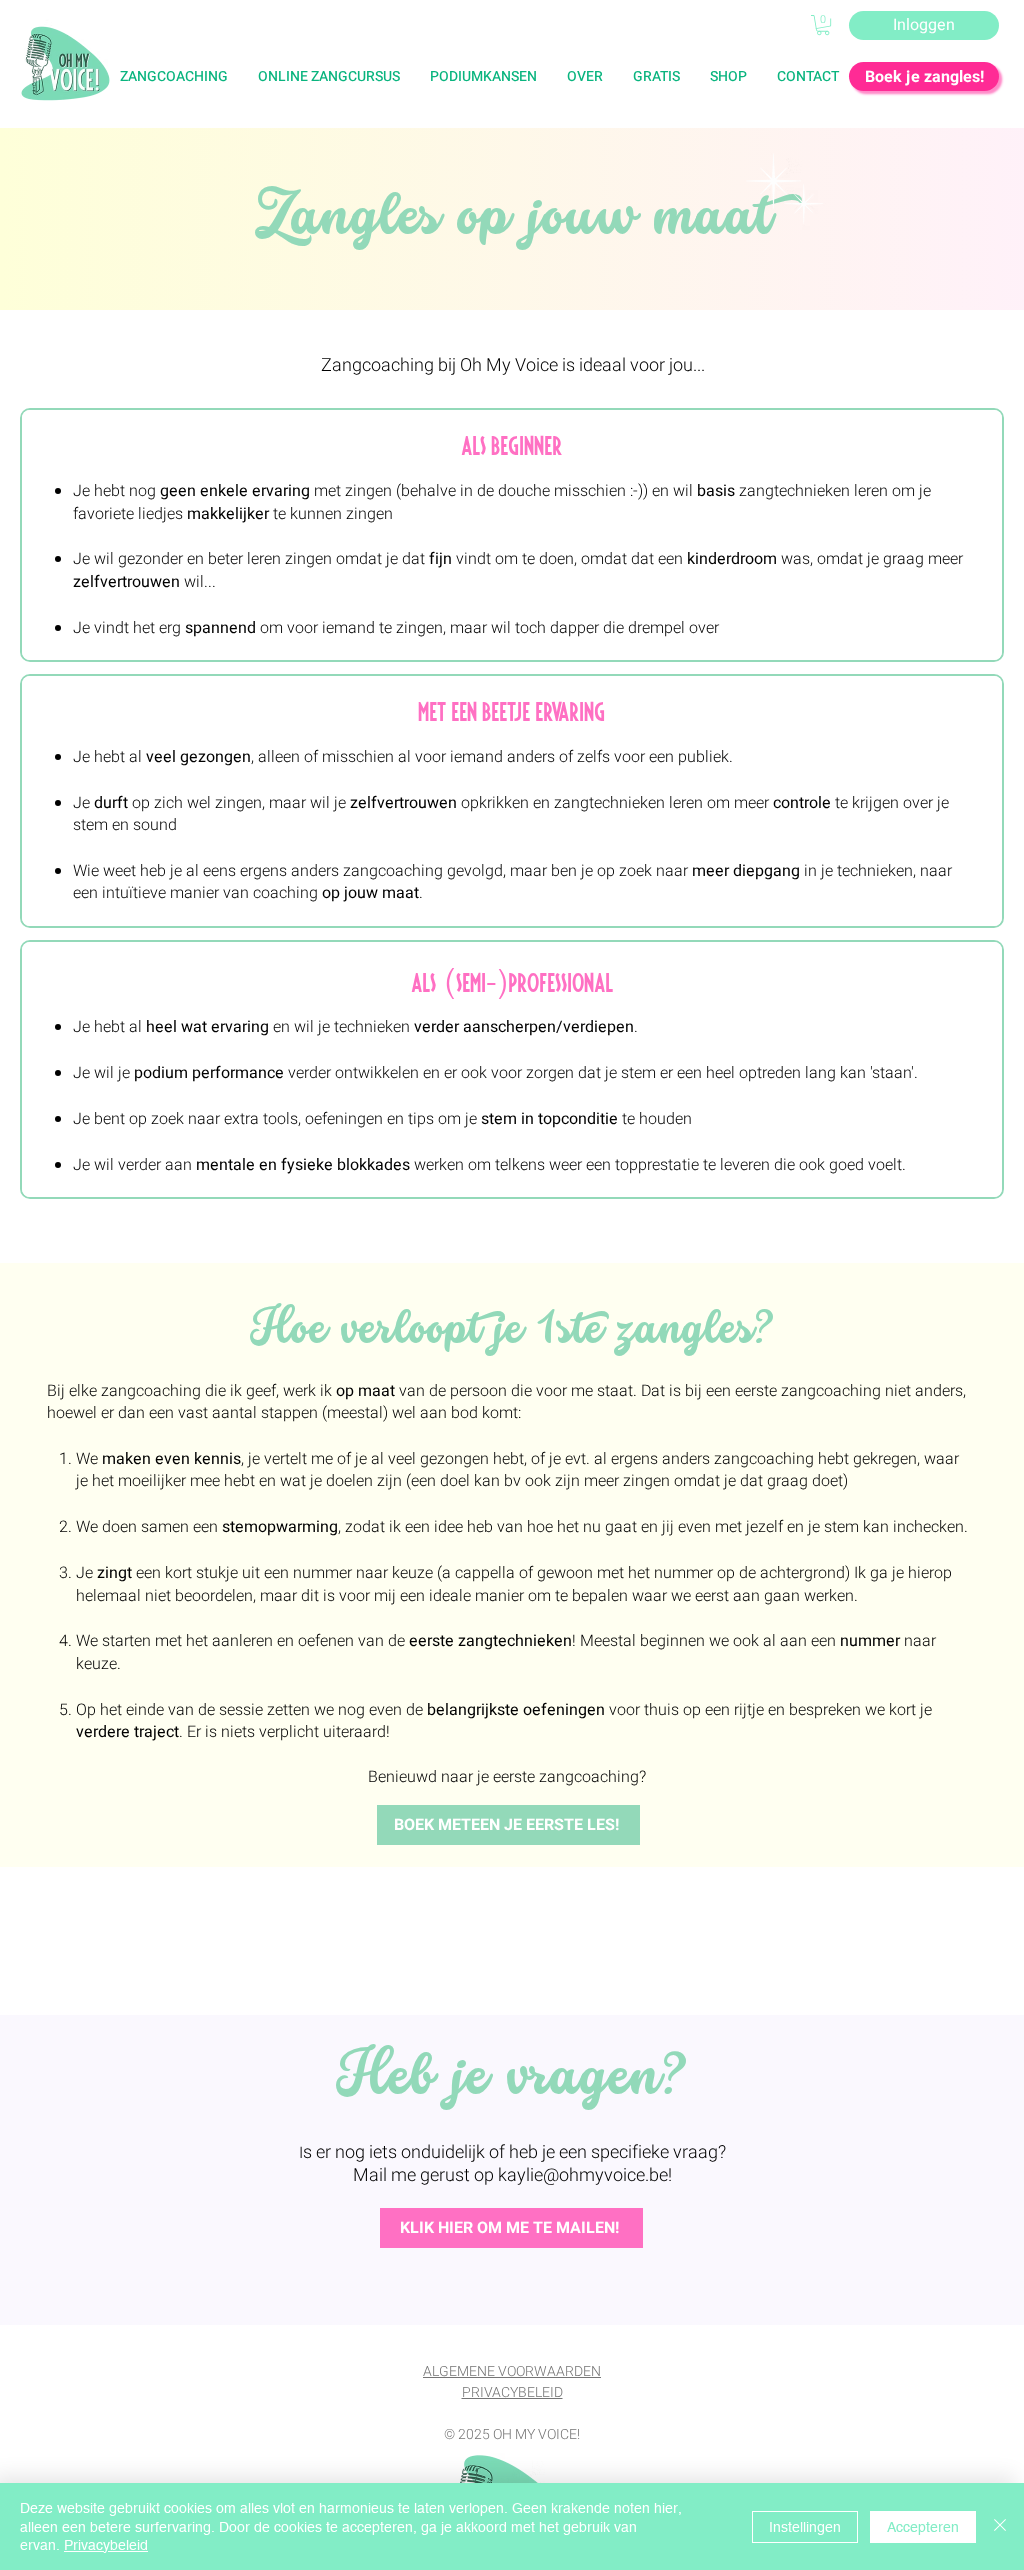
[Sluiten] (1000, 2526)
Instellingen (805, 2527)
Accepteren (923, 2527)
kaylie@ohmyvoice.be (583, 2175)
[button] (656, 76)
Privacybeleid (106, 2545)
